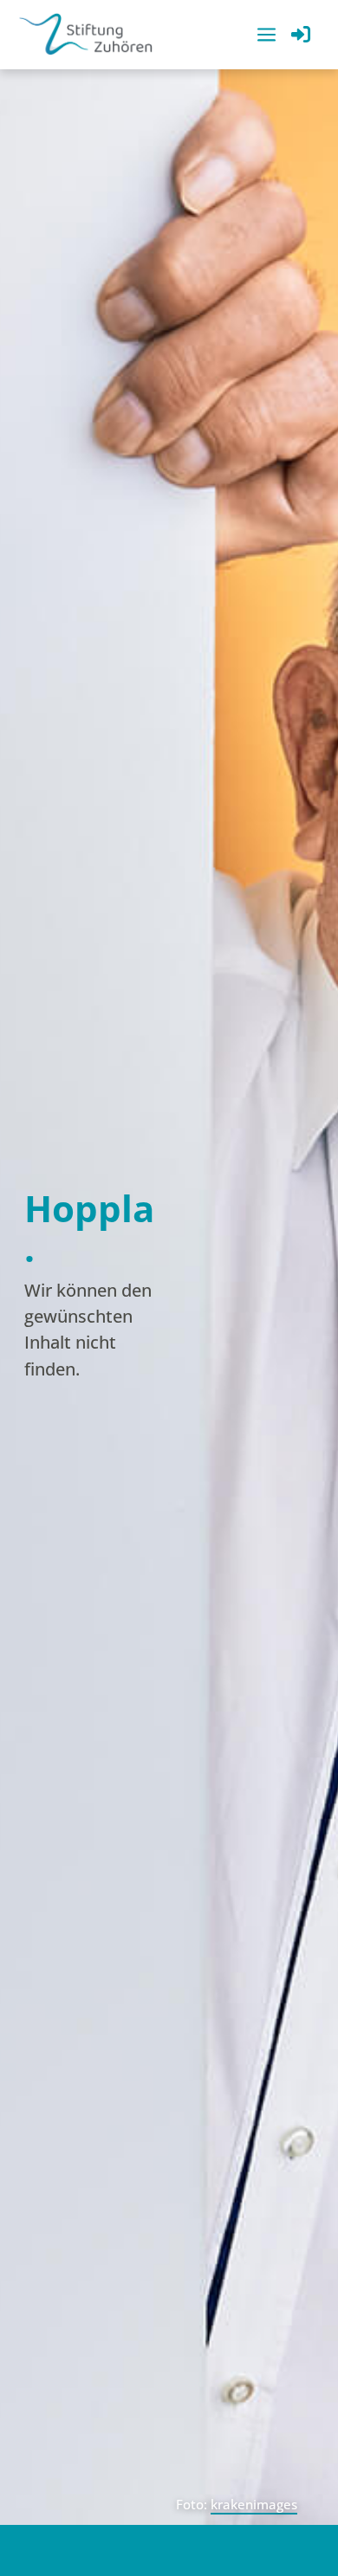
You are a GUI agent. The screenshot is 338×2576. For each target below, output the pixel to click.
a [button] (266, 36)
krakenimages (254, 2504)
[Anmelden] (301, 36)
